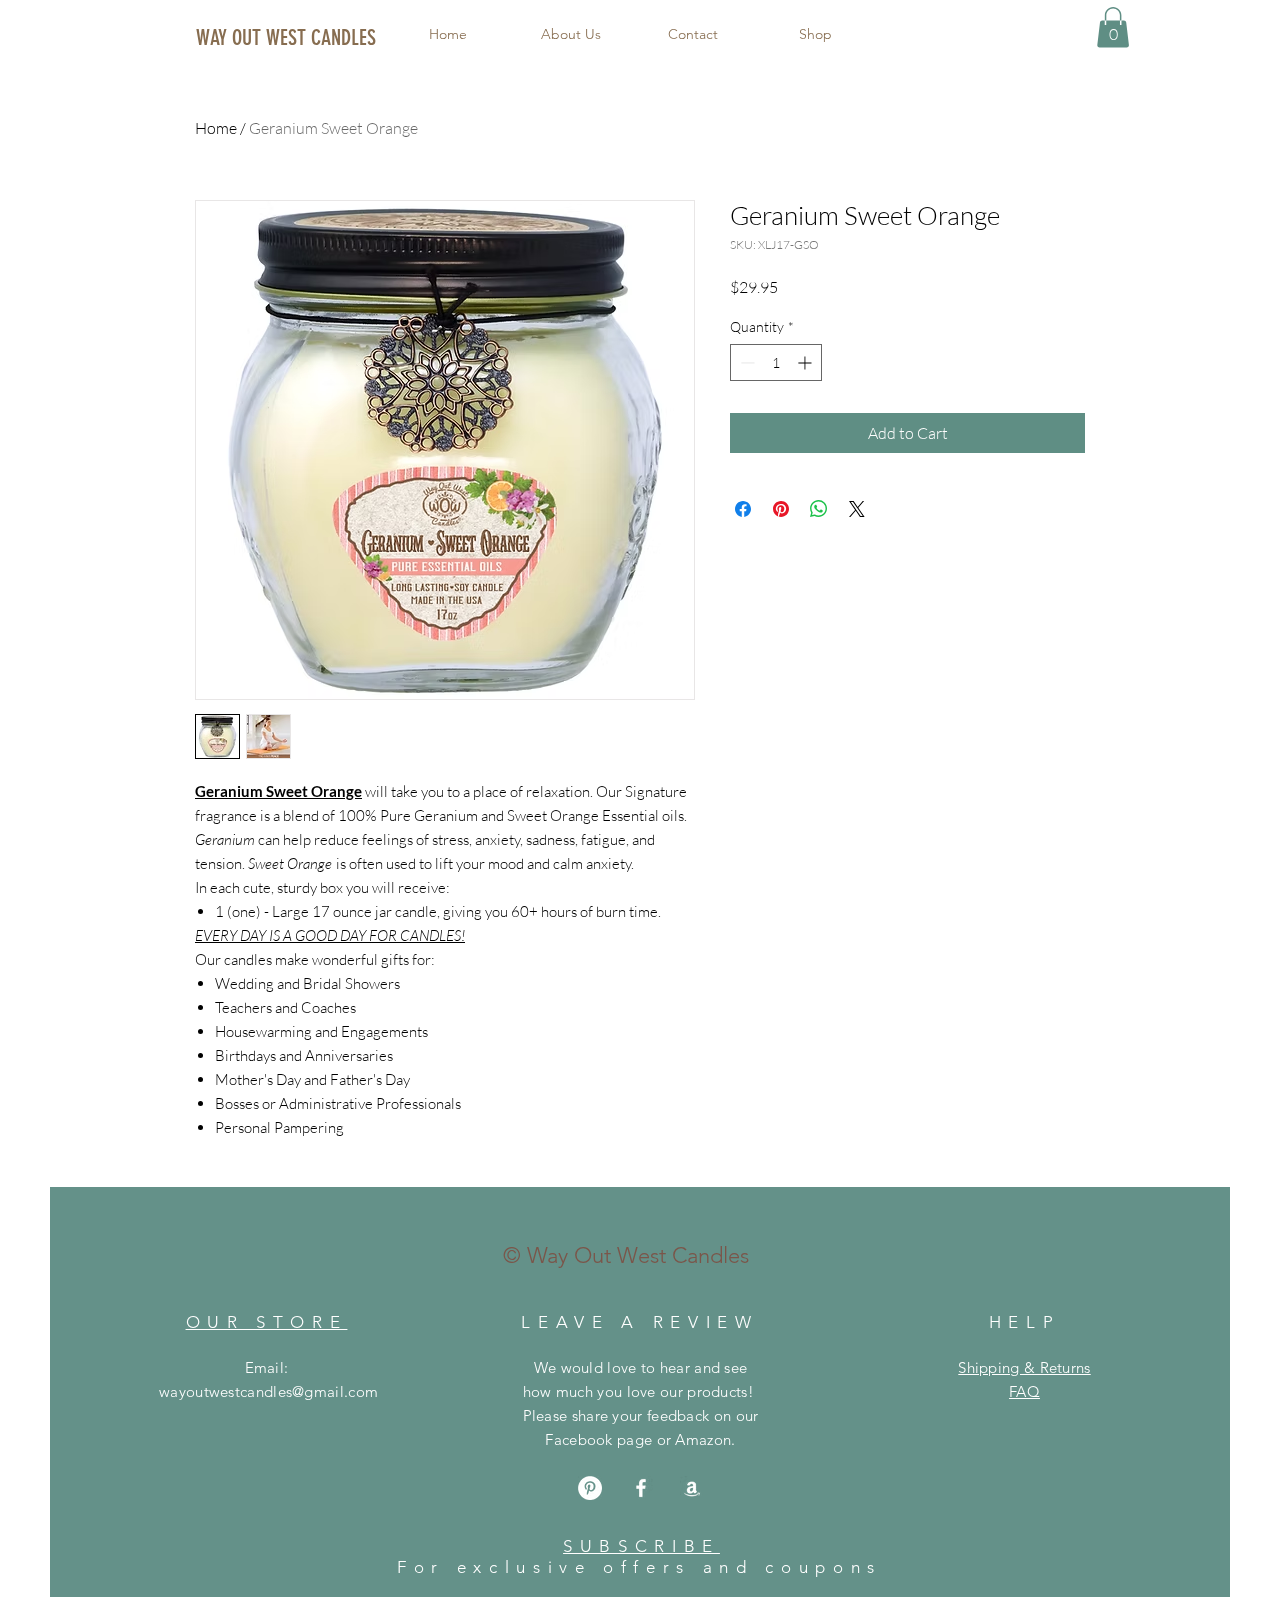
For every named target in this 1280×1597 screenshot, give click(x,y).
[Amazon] (692, 1488)
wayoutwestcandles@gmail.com (268, 1391)
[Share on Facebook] (743, 509)
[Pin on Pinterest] (781, 509)
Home (216, 128)
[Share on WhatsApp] (819, 509)
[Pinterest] (590, 1488)
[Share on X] (857, 509)
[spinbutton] (776, 362)
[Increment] (806, 362)
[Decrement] (745, 362)
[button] (1113, 27)
